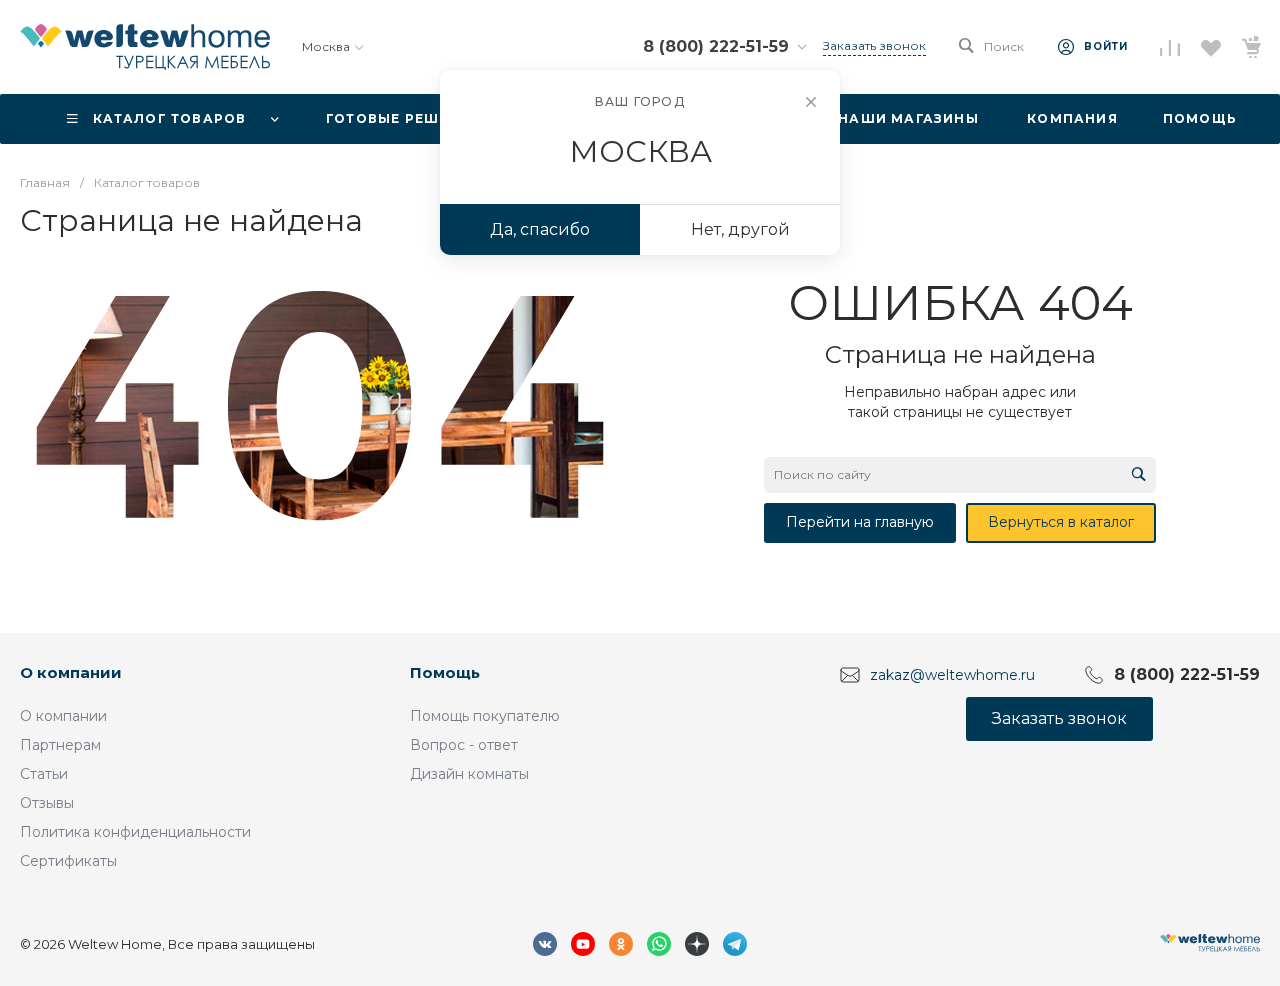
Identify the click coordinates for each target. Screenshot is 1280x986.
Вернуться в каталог (1061, 522)
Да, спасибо (540, 229)
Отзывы (47, 803)
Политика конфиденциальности (135, 832)
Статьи (44, 774)
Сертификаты (68, 861)
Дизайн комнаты (469, 774)
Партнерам (60, 745)
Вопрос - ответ (464, 745)
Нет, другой (740, 229)
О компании (71, 672)
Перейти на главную (860, 522)
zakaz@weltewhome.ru (952, 675)
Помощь (445, 672)
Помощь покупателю (485, 716)
